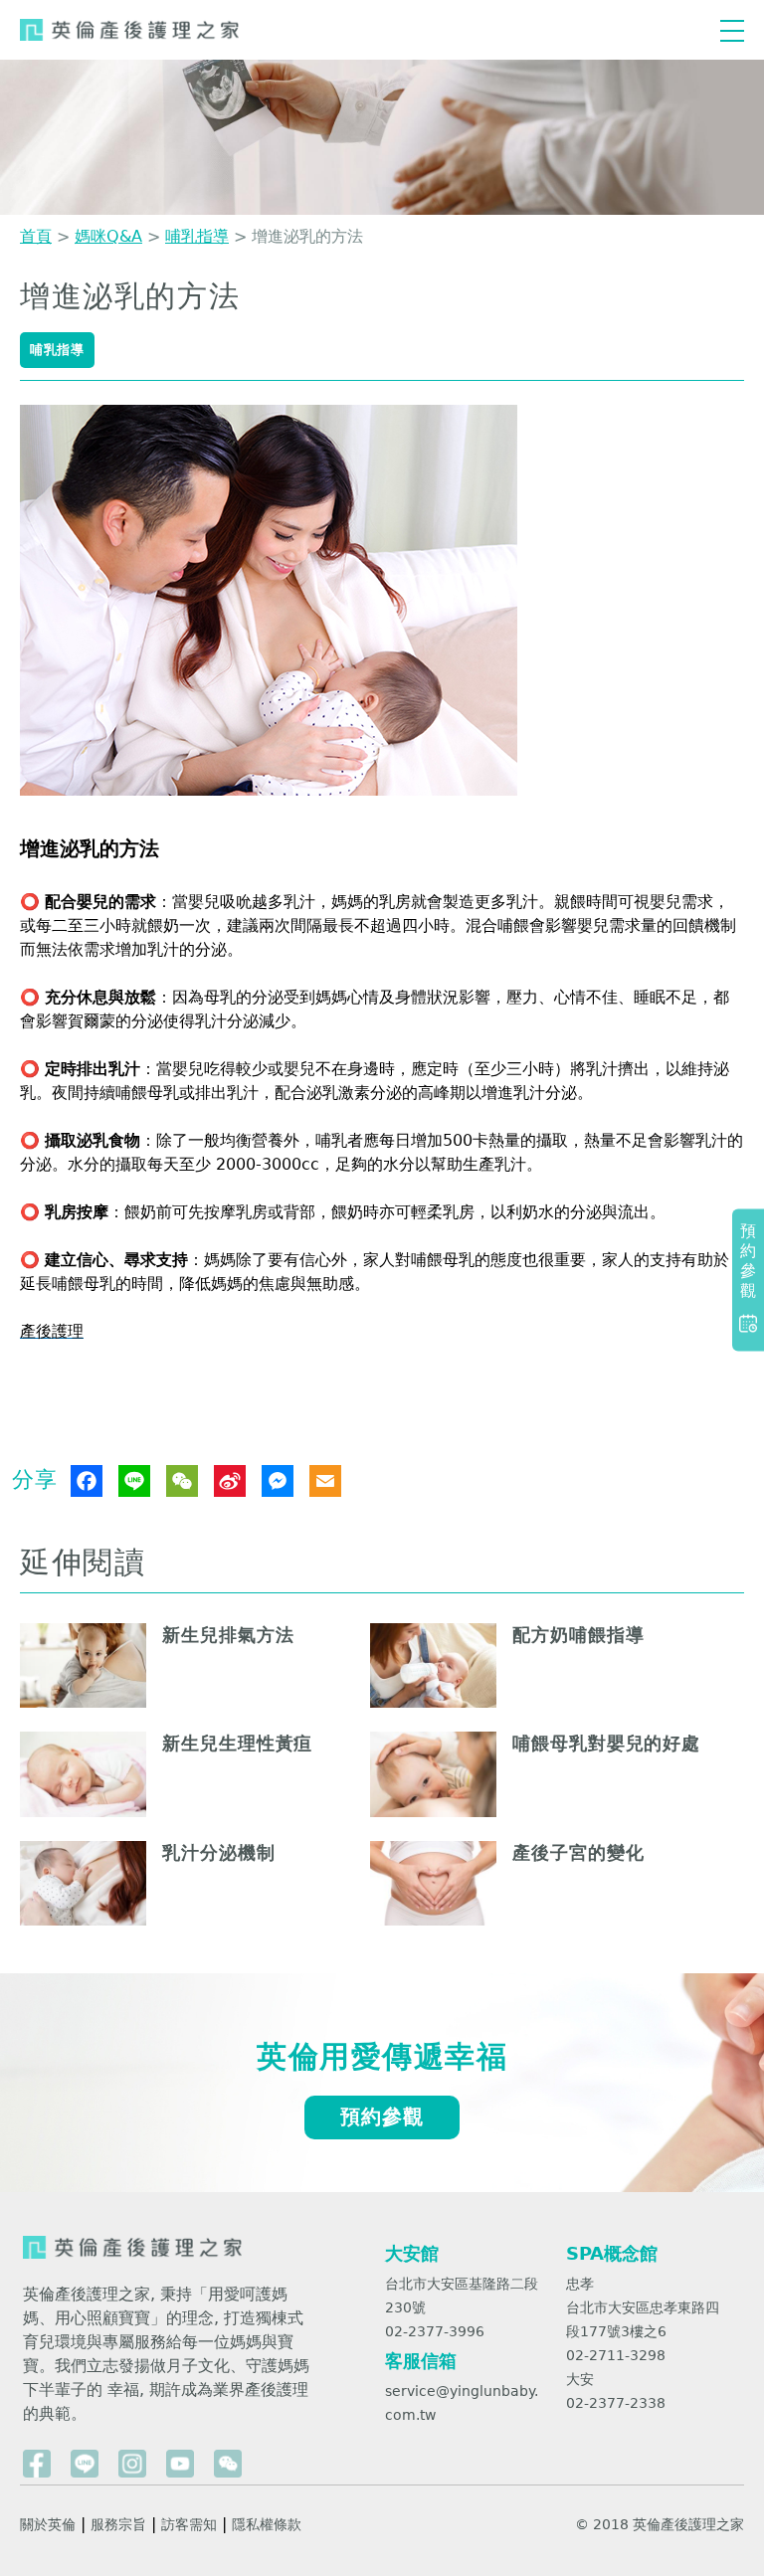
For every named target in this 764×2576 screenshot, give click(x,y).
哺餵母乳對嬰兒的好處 (606, 1743)
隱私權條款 (267, 2524)
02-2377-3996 (435, 2331)
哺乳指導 (197, 236)
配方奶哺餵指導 (578, 1635)
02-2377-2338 (616, 2403)
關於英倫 (48, 2524)
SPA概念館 (612, 2253)
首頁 (36, 236)
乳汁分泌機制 (218, 1852)
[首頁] (129, 30)
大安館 (412, 2253)
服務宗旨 (118, 2524)
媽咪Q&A (108, 236)
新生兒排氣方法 (228, 1635)
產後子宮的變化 (578, 1852)
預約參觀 (382, 2116)
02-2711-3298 (616, 2355)
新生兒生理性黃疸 (237, 1743)
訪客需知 (189, 2524)
